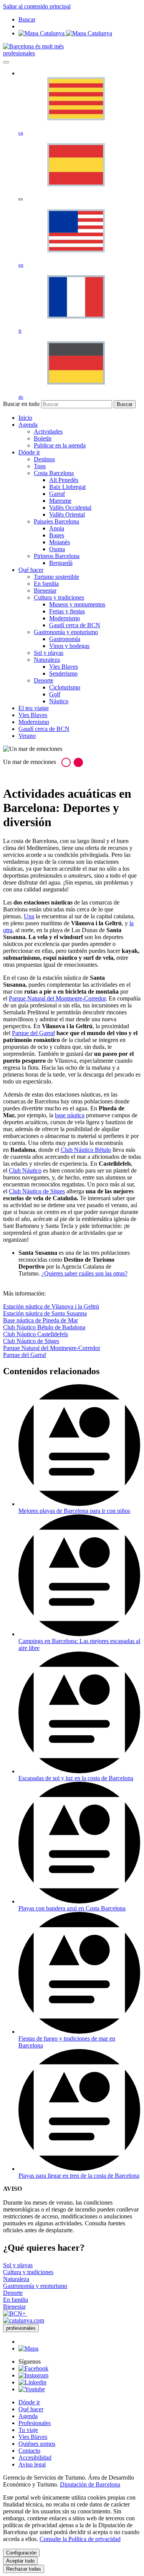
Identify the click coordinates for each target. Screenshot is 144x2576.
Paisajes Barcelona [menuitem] (56, 521)
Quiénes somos (37, 2444)
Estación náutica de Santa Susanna (45, 1313)
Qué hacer (31, 2409)
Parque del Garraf (33, 1033)
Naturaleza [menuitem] (47, 660)
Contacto (29, 2451)
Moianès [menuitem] (60, 542)
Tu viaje (28, 2430)
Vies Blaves (33, 2437)
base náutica (70, 1115)
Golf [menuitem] (55, 694)
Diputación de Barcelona (90, 2484)
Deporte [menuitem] (44, 680)
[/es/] (33, 46)
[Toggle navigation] (6, 62)
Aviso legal (32, 2464)
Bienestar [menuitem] (45, 591)
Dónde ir (29, 2402)
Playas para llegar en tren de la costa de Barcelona (79, 2176)
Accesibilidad (35, 2458)
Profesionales (35, 2423)
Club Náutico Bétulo (86, 1150)
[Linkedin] (32, 2382)
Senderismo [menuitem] (63, 673)
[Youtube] (32, 2389)
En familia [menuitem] (46, 584)
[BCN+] (15, 2313)
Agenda (28, 2416)
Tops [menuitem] (40, 466)
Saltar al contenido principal (37, 6)
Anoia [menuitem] (57, 528)
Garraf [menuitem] (57, 494)
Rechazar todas (24, 2569)
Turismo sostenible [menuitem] (56, 577)
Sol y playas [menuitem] (49, 653)
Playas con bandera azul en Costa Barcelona (72, 1908)
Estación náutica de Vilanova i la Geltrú (51, 1306)
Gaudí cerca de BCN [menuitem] (75, 625)
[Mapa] (65, 33)
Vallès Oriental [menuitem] (67, 514)
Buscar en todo (21, 404)
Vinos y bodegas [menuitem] (69, 646)
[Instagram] (33, 2375)
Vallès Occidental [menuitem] (70, 508)
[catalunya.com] (24, 2320)
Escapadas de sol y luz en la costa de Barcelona (76, 1778)
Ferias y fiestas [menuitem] (67, 611)
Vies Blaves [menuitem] (64, 667)
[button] (66, 762)
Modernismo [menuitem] (65, 618)
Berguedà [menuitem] (61, 563)
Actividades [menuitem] (48, 432)
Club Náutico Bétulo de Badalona (44, 1327)
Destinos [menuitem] (44, 459)
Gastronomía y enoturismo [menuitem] (66, 632)
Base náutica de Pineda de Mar (41, 1320)
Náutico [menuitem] (59, 701)
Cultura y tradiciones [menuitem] (59, 597)
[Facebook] (33, 2368)
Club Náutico (25, 1170)
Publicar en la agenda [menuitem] (60, 445)
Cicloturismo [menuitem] (65, 687)
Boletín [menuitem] (43, 438)
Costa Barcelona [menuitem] (54, 473)
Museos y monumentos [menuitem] (77, 604)
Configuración (21, 2553)
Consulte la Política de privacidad (80, 2539)
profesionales (19, 53)
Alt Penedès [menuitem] (64, 480)
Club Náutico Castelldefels (36, 1334)
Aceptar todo (20, 2561)
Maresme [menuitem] (60, 501)
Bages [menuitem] (57, 535)
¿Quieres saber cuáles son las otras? (84, 1273)
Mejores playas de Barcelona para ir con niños (74, 1511)
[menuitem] (25, 418)
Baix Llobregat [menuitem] (67, 487)
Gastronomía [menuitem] (65, 639)
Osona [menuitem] (57, 549)
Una (29, 916)
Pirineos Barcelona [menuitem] (57, 556)
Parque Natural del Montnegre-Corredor (57, 998)
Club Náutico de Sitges (37, 1191)
